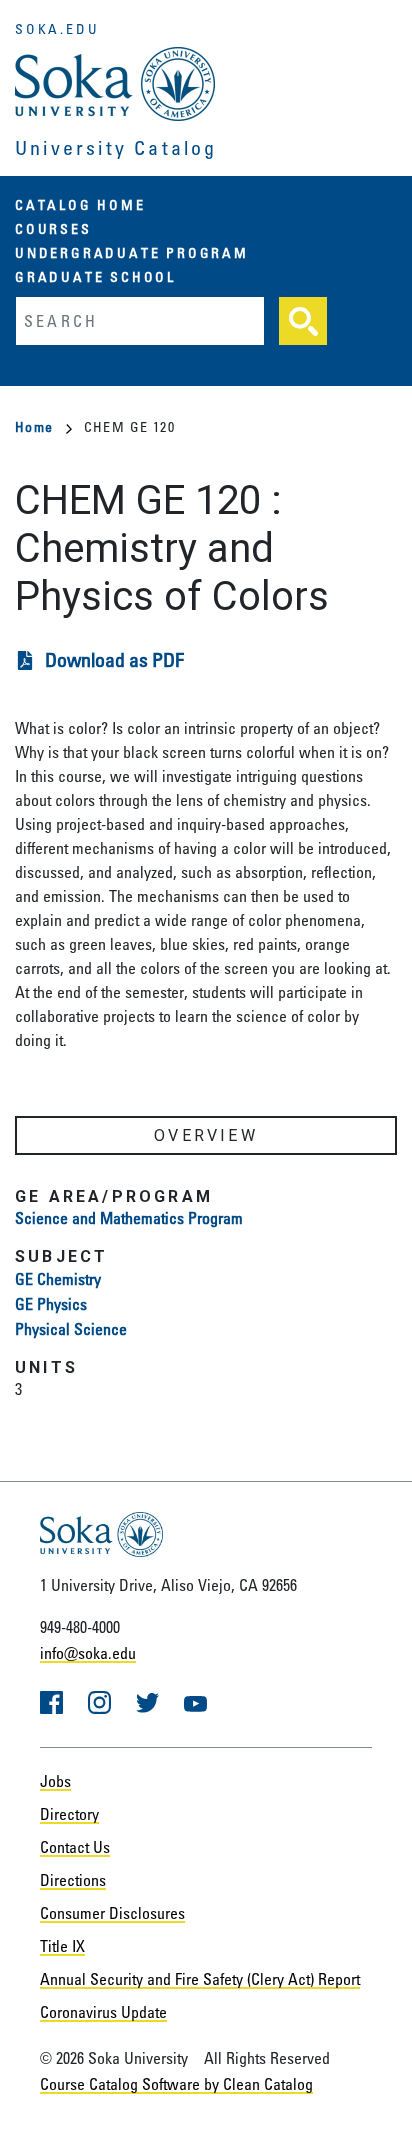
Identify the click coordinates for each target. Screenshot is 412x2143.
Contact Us (75, 1847)
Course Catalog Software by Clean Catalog (176, 2084)
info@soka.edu (88, 1653)
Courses (53, 228)
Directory (69, 1814)
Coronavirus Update (103, 2012)
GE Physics (51, 1304)
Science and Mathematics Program (129, 1218)
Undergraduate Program (132, 252)
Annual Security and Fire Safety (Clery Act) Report (200, 1979)
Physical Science (71, 1329)
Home (34, 426)
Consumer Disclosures (112, 1913)
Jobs (55, 1781)
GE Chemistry (58, 1279)
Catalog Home (80, 204)
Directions (73, 1880)
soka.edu (57, 28)
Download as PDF (114, 659)
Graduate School (95, 276)
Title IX (62, 1946)
